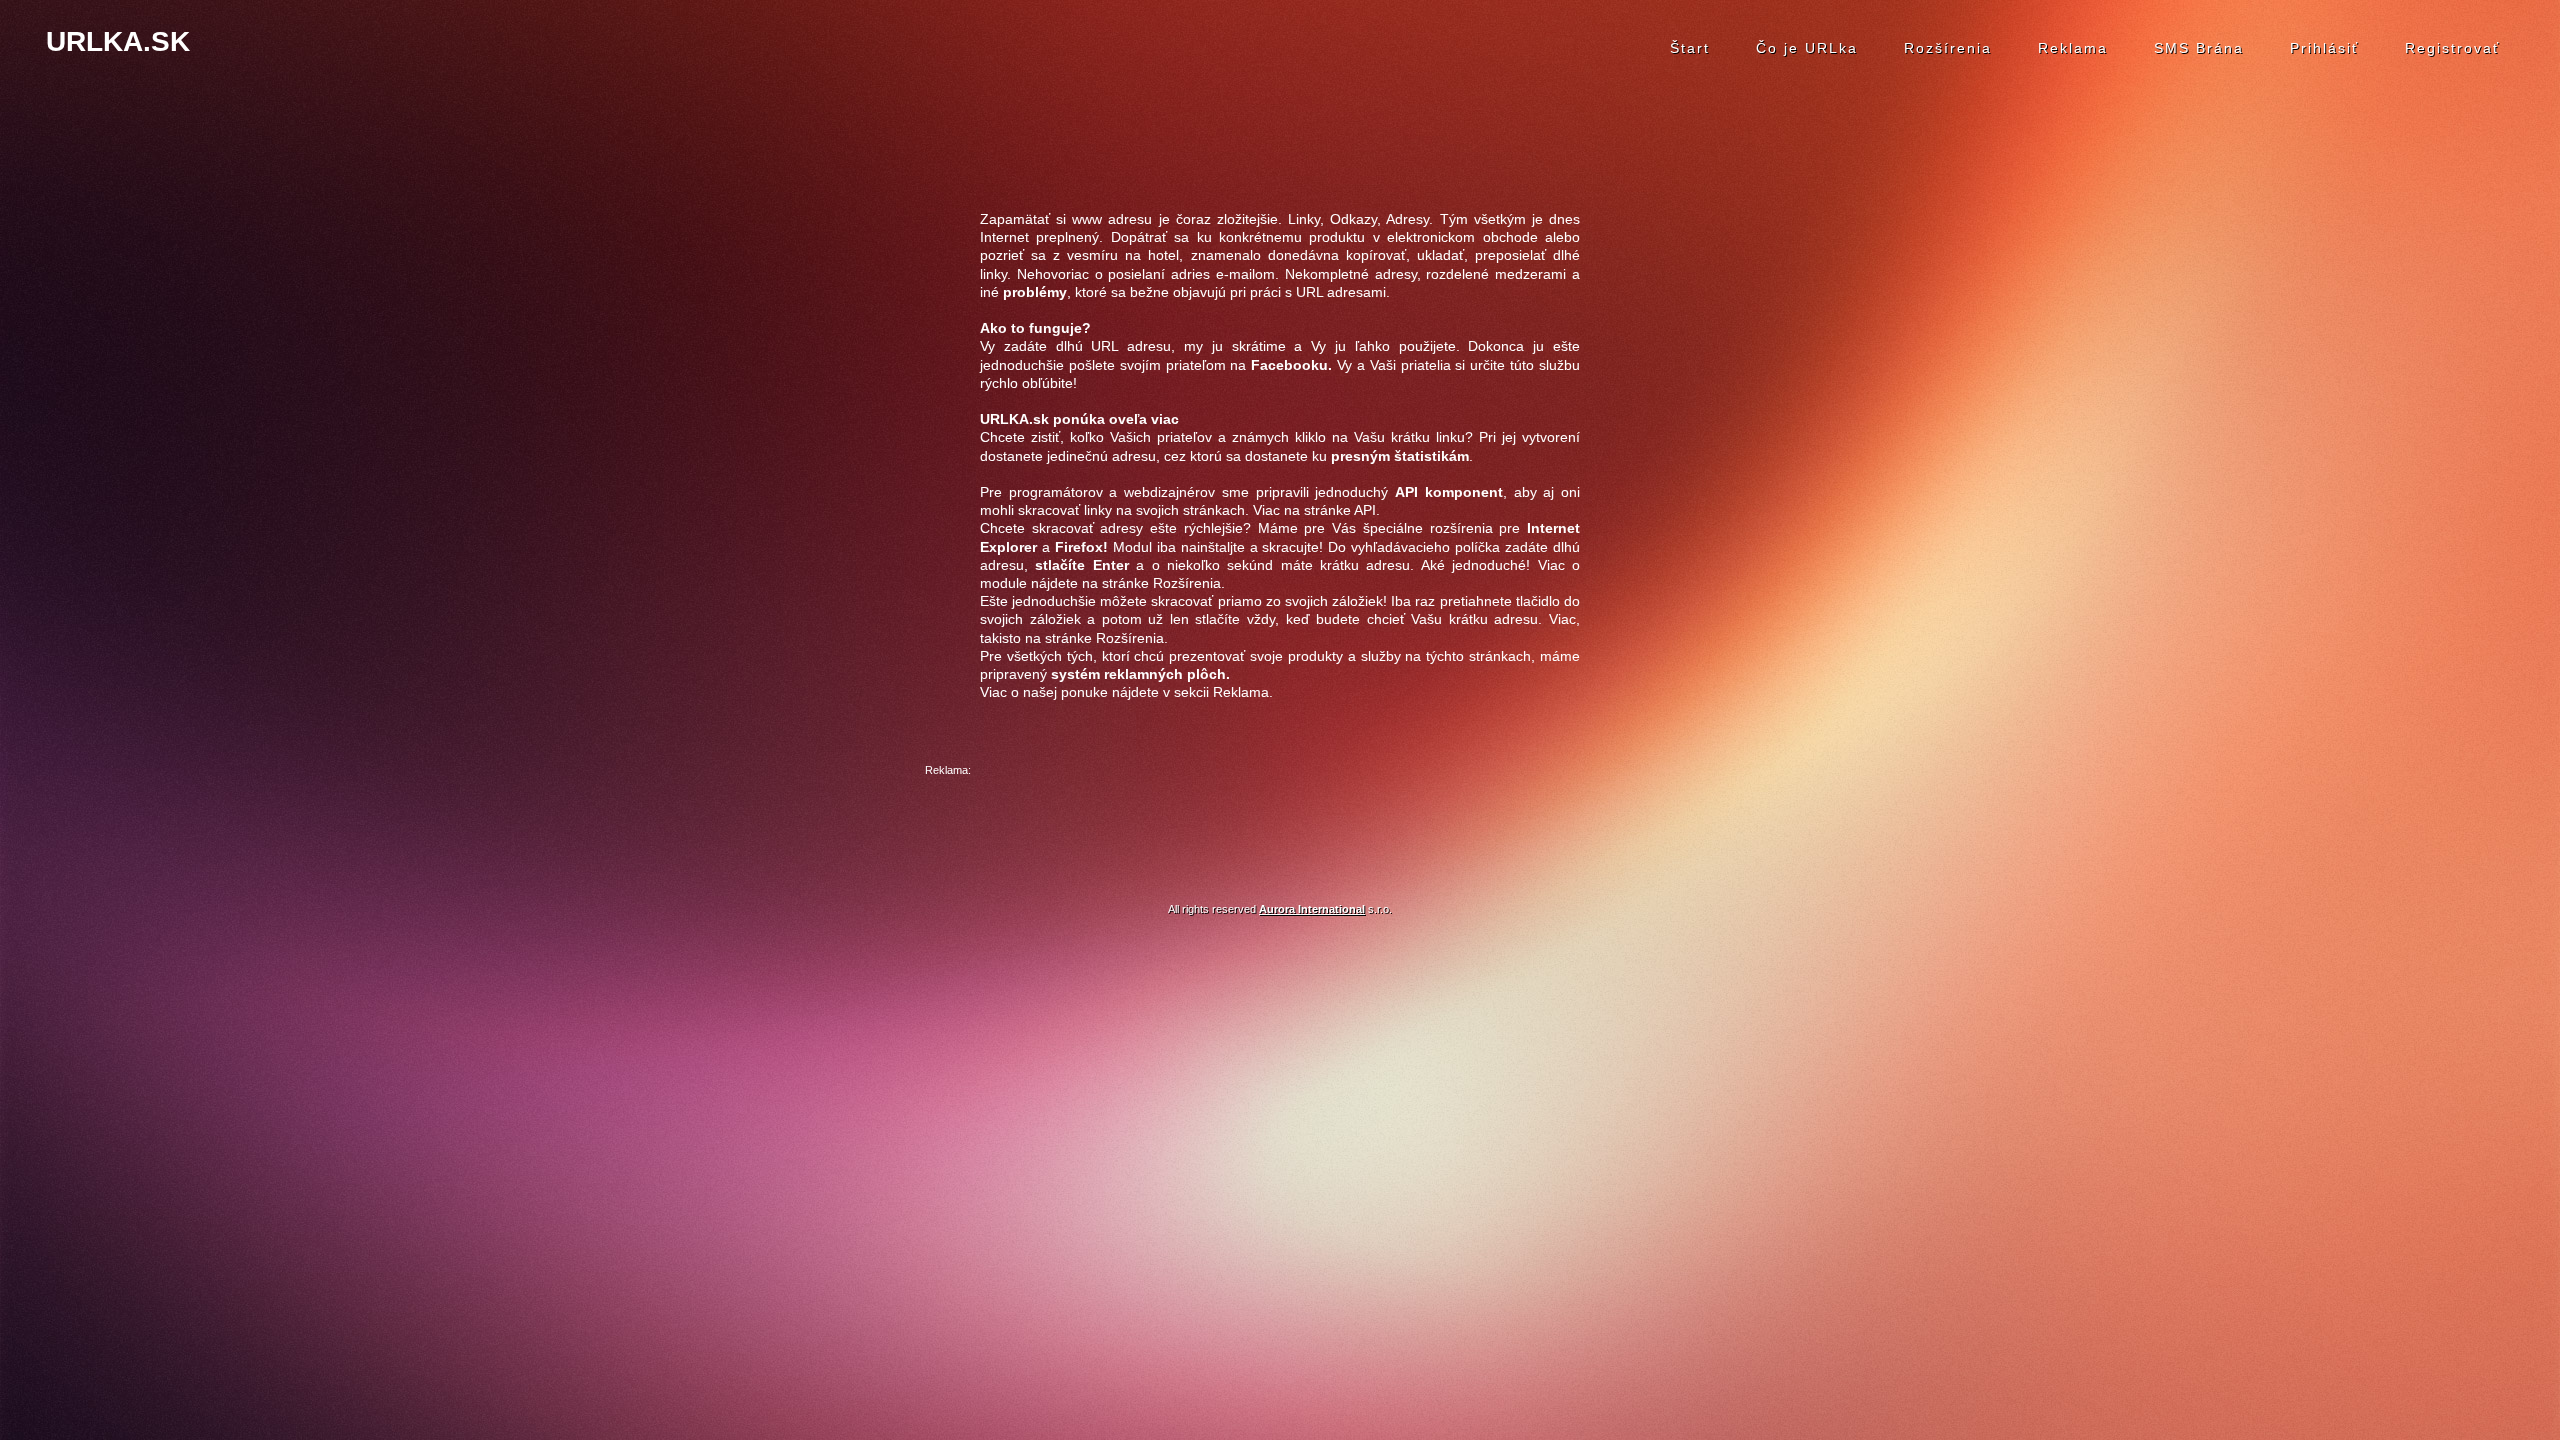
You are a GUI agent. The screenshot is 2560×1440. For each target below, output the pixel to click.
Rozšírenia (1948, 48)
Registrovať (2452, 48)
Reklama (2073, 48)
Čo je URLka (1807, 48)
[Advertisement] (1280, 825)
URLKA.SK (118, 41)
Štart (1690, 48)
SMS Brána (2199, 48)
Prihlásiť (2324, 48)
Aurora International (1312, 909)
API (1365, 510)
